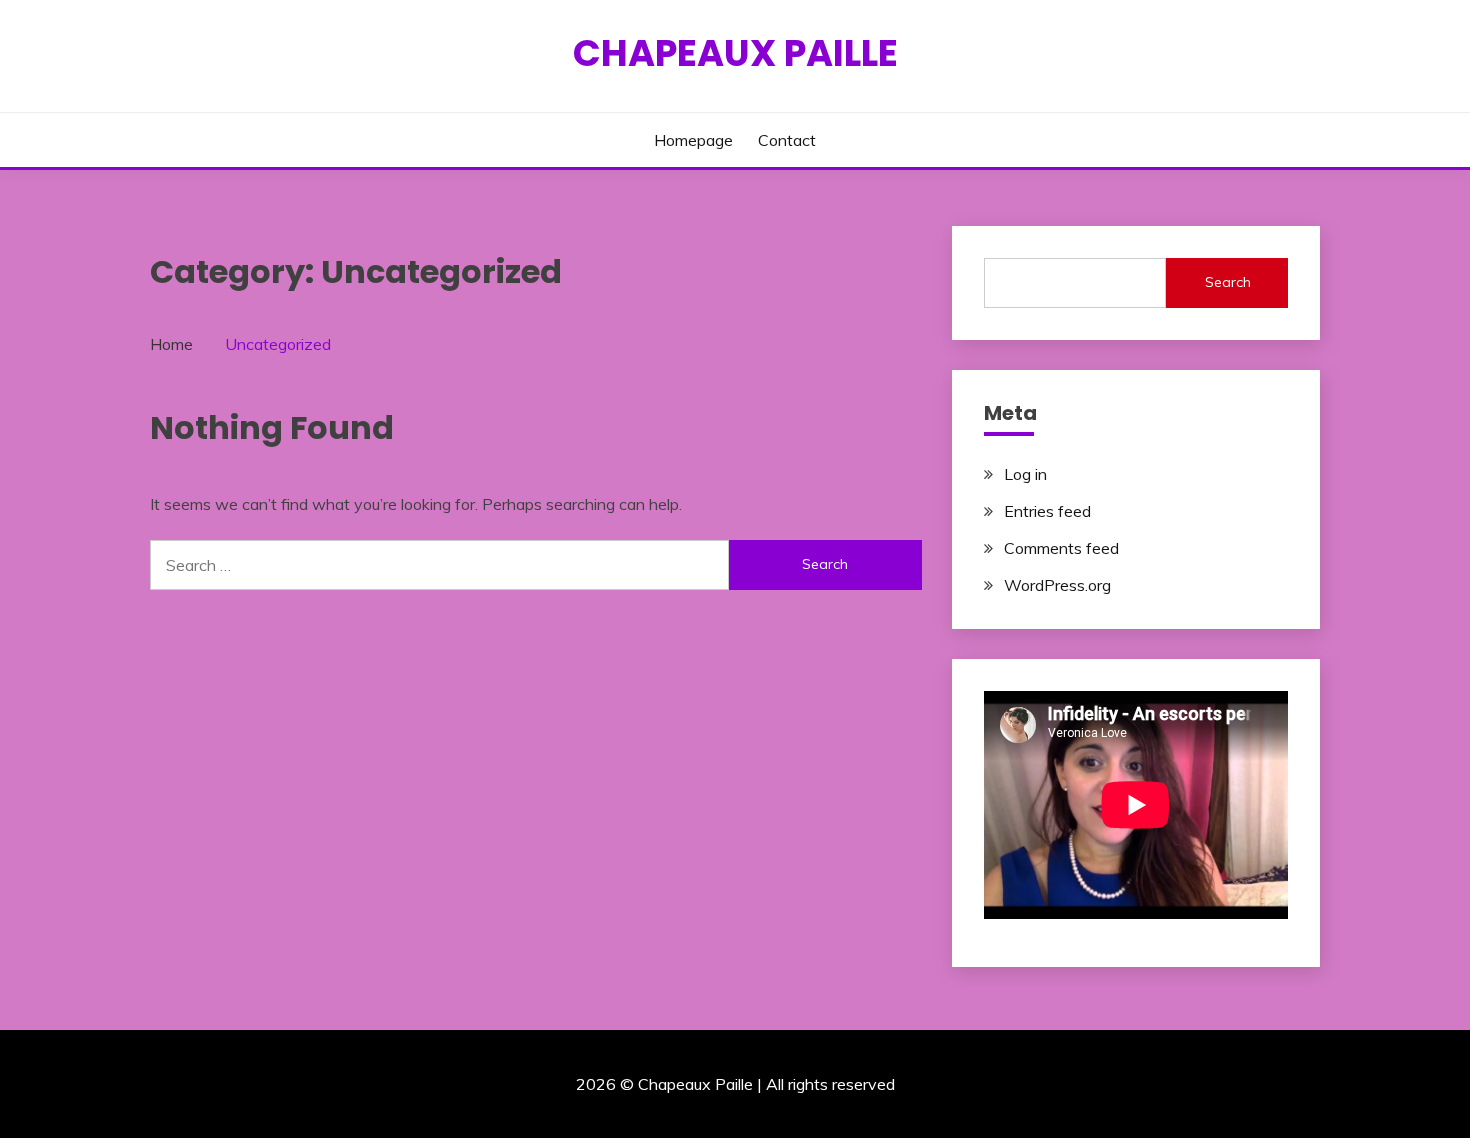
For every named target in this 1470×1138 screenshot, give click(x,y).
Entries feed (1047, 511)
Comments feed (1061, 548)
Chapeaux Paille (735, 53)
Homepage (693, 140)
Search (1228, 282)
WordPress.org (1057, 585)
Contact (787, 140)
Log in (1025, 474)
